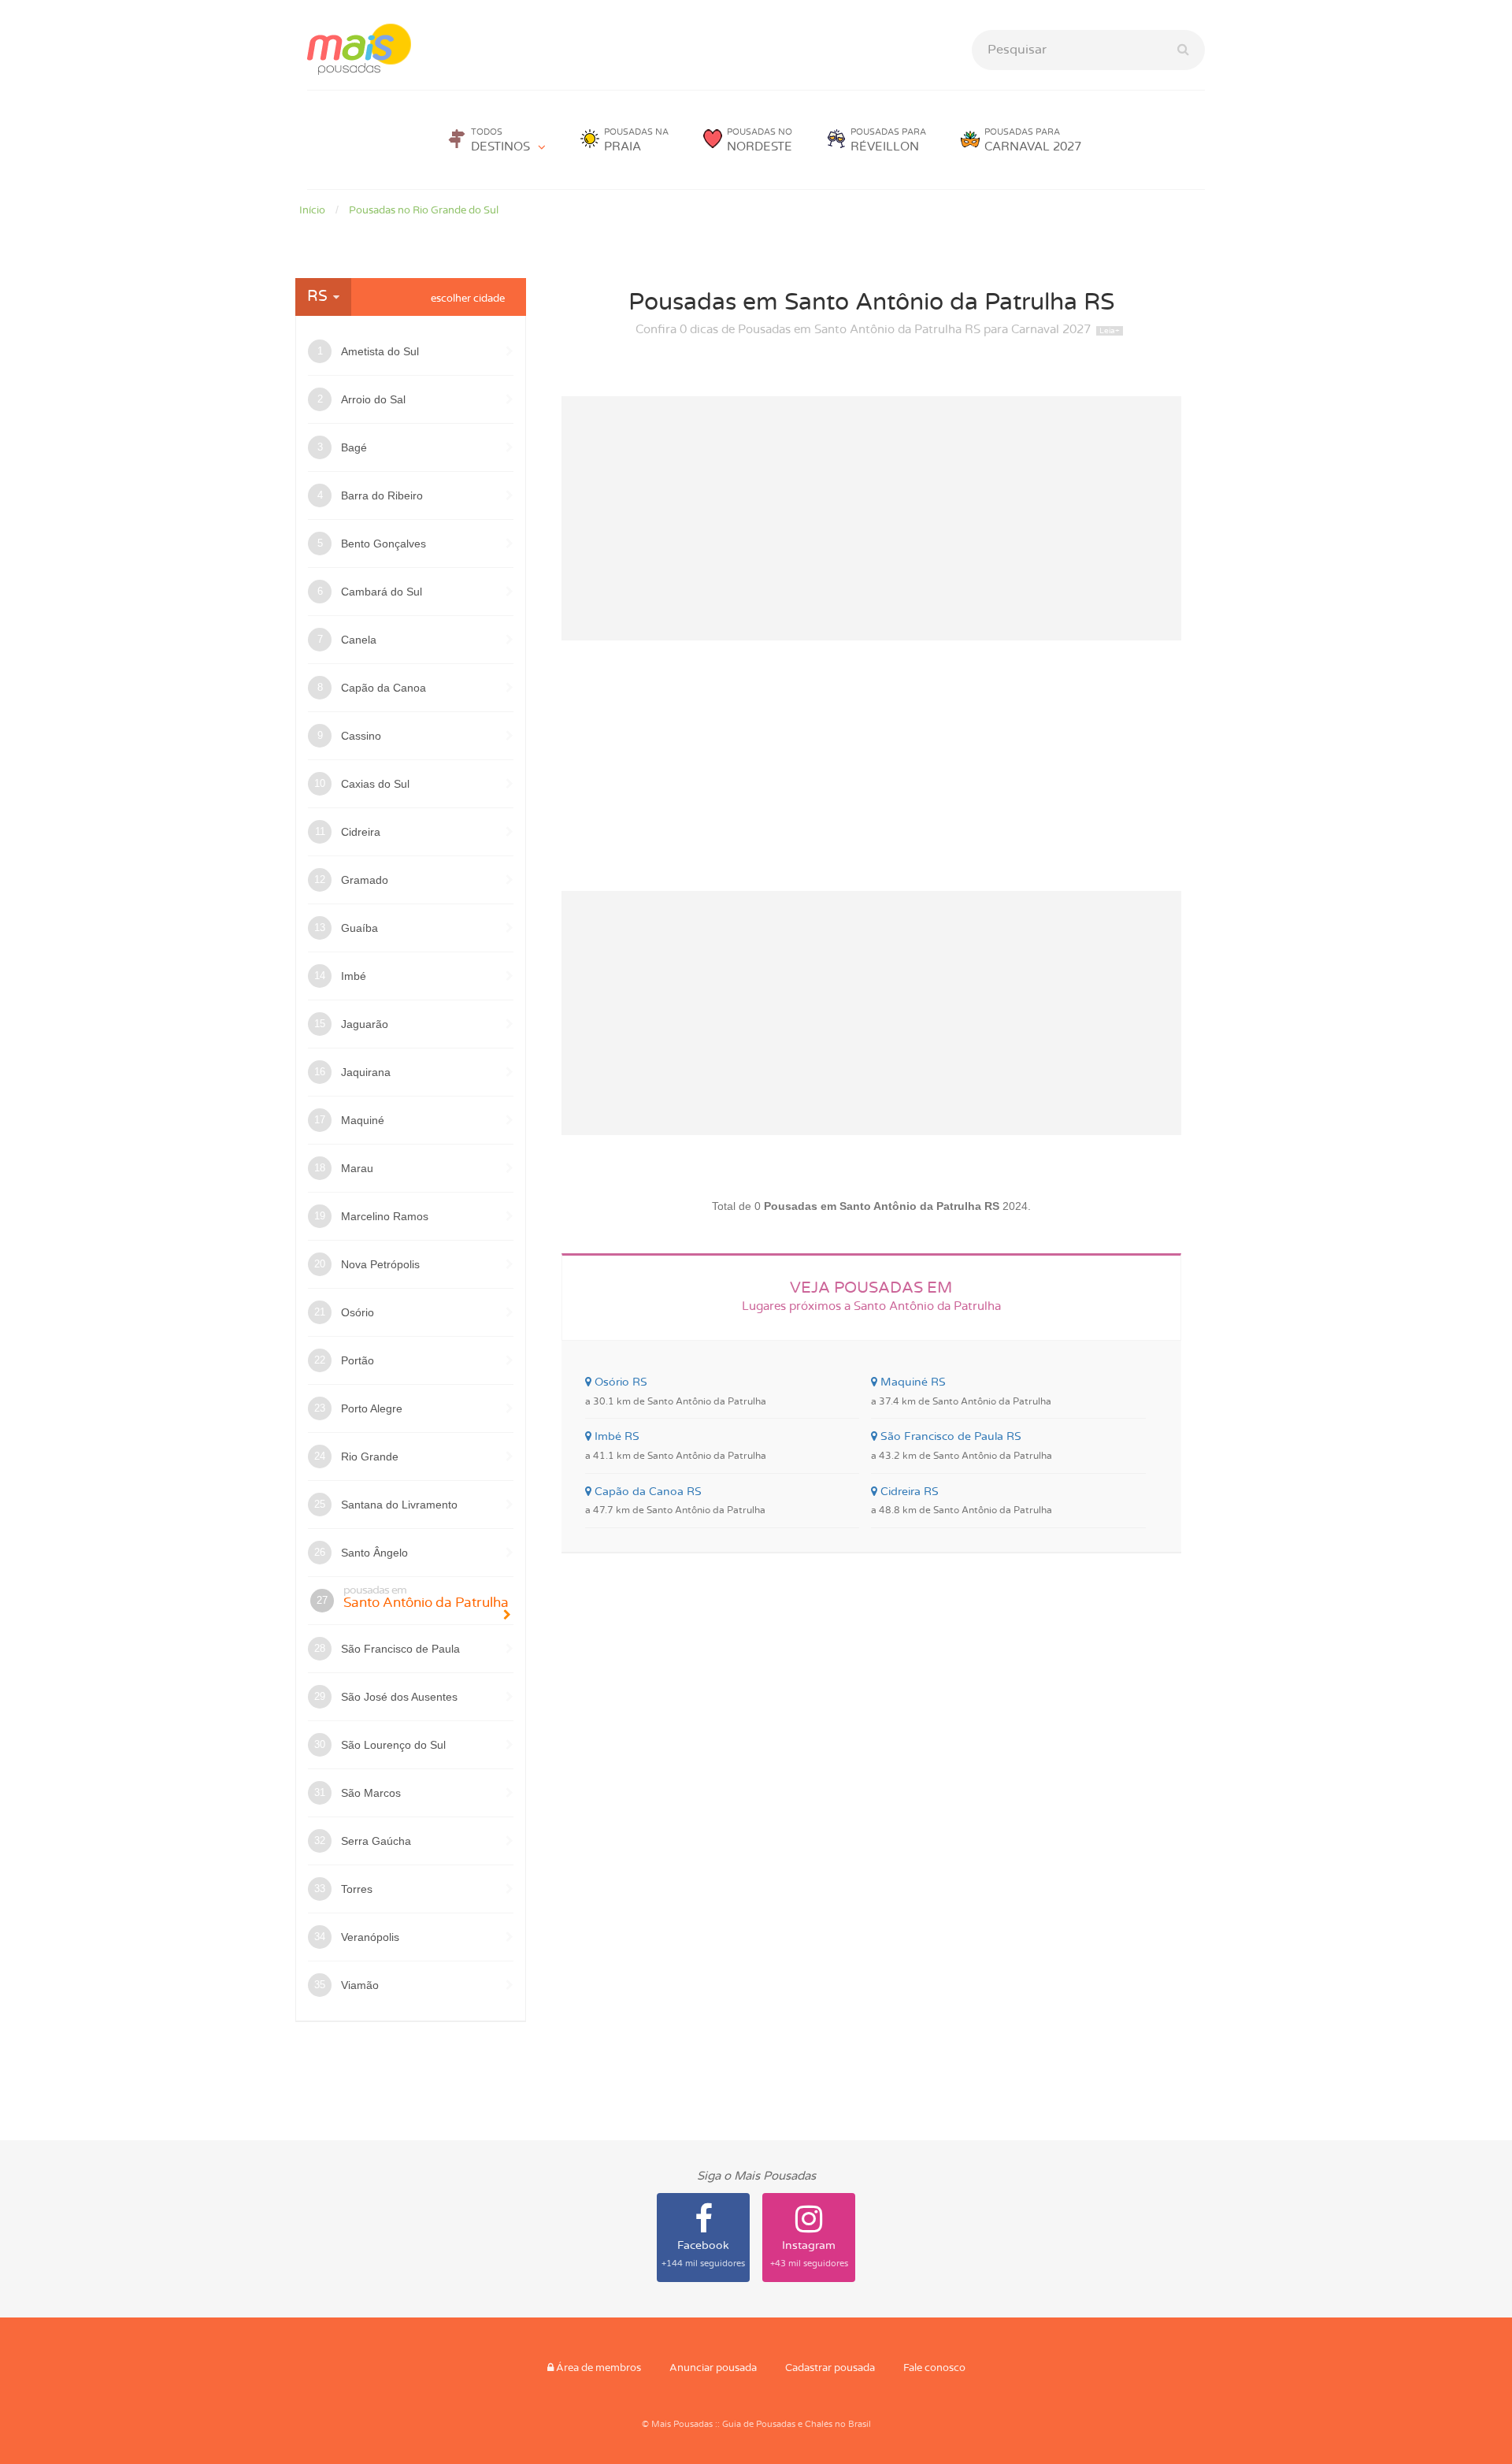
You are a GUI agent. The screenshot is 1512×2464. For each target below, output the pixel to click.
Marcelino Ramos (385, 1216)
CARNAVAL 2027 (1033, 140)
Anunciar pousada (713, 2368)
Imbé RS (676, 1445)
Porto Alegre (372, 1408)
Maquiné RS (961, 1391)
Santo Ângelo (374, 1553)
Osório (358, 1312)
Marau (357, 1168)
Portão (358, 1360)
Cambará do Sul (382, 592)
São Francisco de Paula (400, 1649)
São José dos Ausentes (399, 1697)
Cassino (361, 736)
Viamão (360, 1985)
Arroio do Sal (373, 399)
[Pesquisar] (1183, 50)
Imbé (354, 976)
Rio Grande (370, 1457)
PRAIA (636, 140)
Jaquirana (366, 1072)
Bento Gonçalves (384, 544)
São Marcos (371, 1793)
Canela (359, 640)
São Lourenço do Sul (393, 1745)
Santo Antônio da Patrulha (426, 1597)
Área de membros (597, 2368)
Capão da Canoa (384, 688)
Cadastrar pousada (830, 2368)
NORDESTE (760, 140)
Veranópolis (370, 1937)
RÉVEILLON (888, 140)
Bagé (354, 447)
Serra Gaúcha (376, 1841)
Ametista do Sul (380, 351)
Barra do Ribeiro (382, 495)
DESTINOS (500, 140)
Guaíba (359, 928)
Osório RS (676, 1391)
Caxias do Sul (375, 784)
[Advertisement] (872, 518)
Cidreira (361, 832)
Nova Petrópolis (380, 1264)
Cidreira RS (962, 1501)
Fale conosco (934, 2368)
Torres (357, 1889)
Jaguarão (365, 1024)
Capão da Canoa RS (675, 1501)
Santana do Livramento (399, 1505)
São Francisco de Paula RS (962, 1445)
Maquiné (363, 1120)
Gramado (365, 880)
